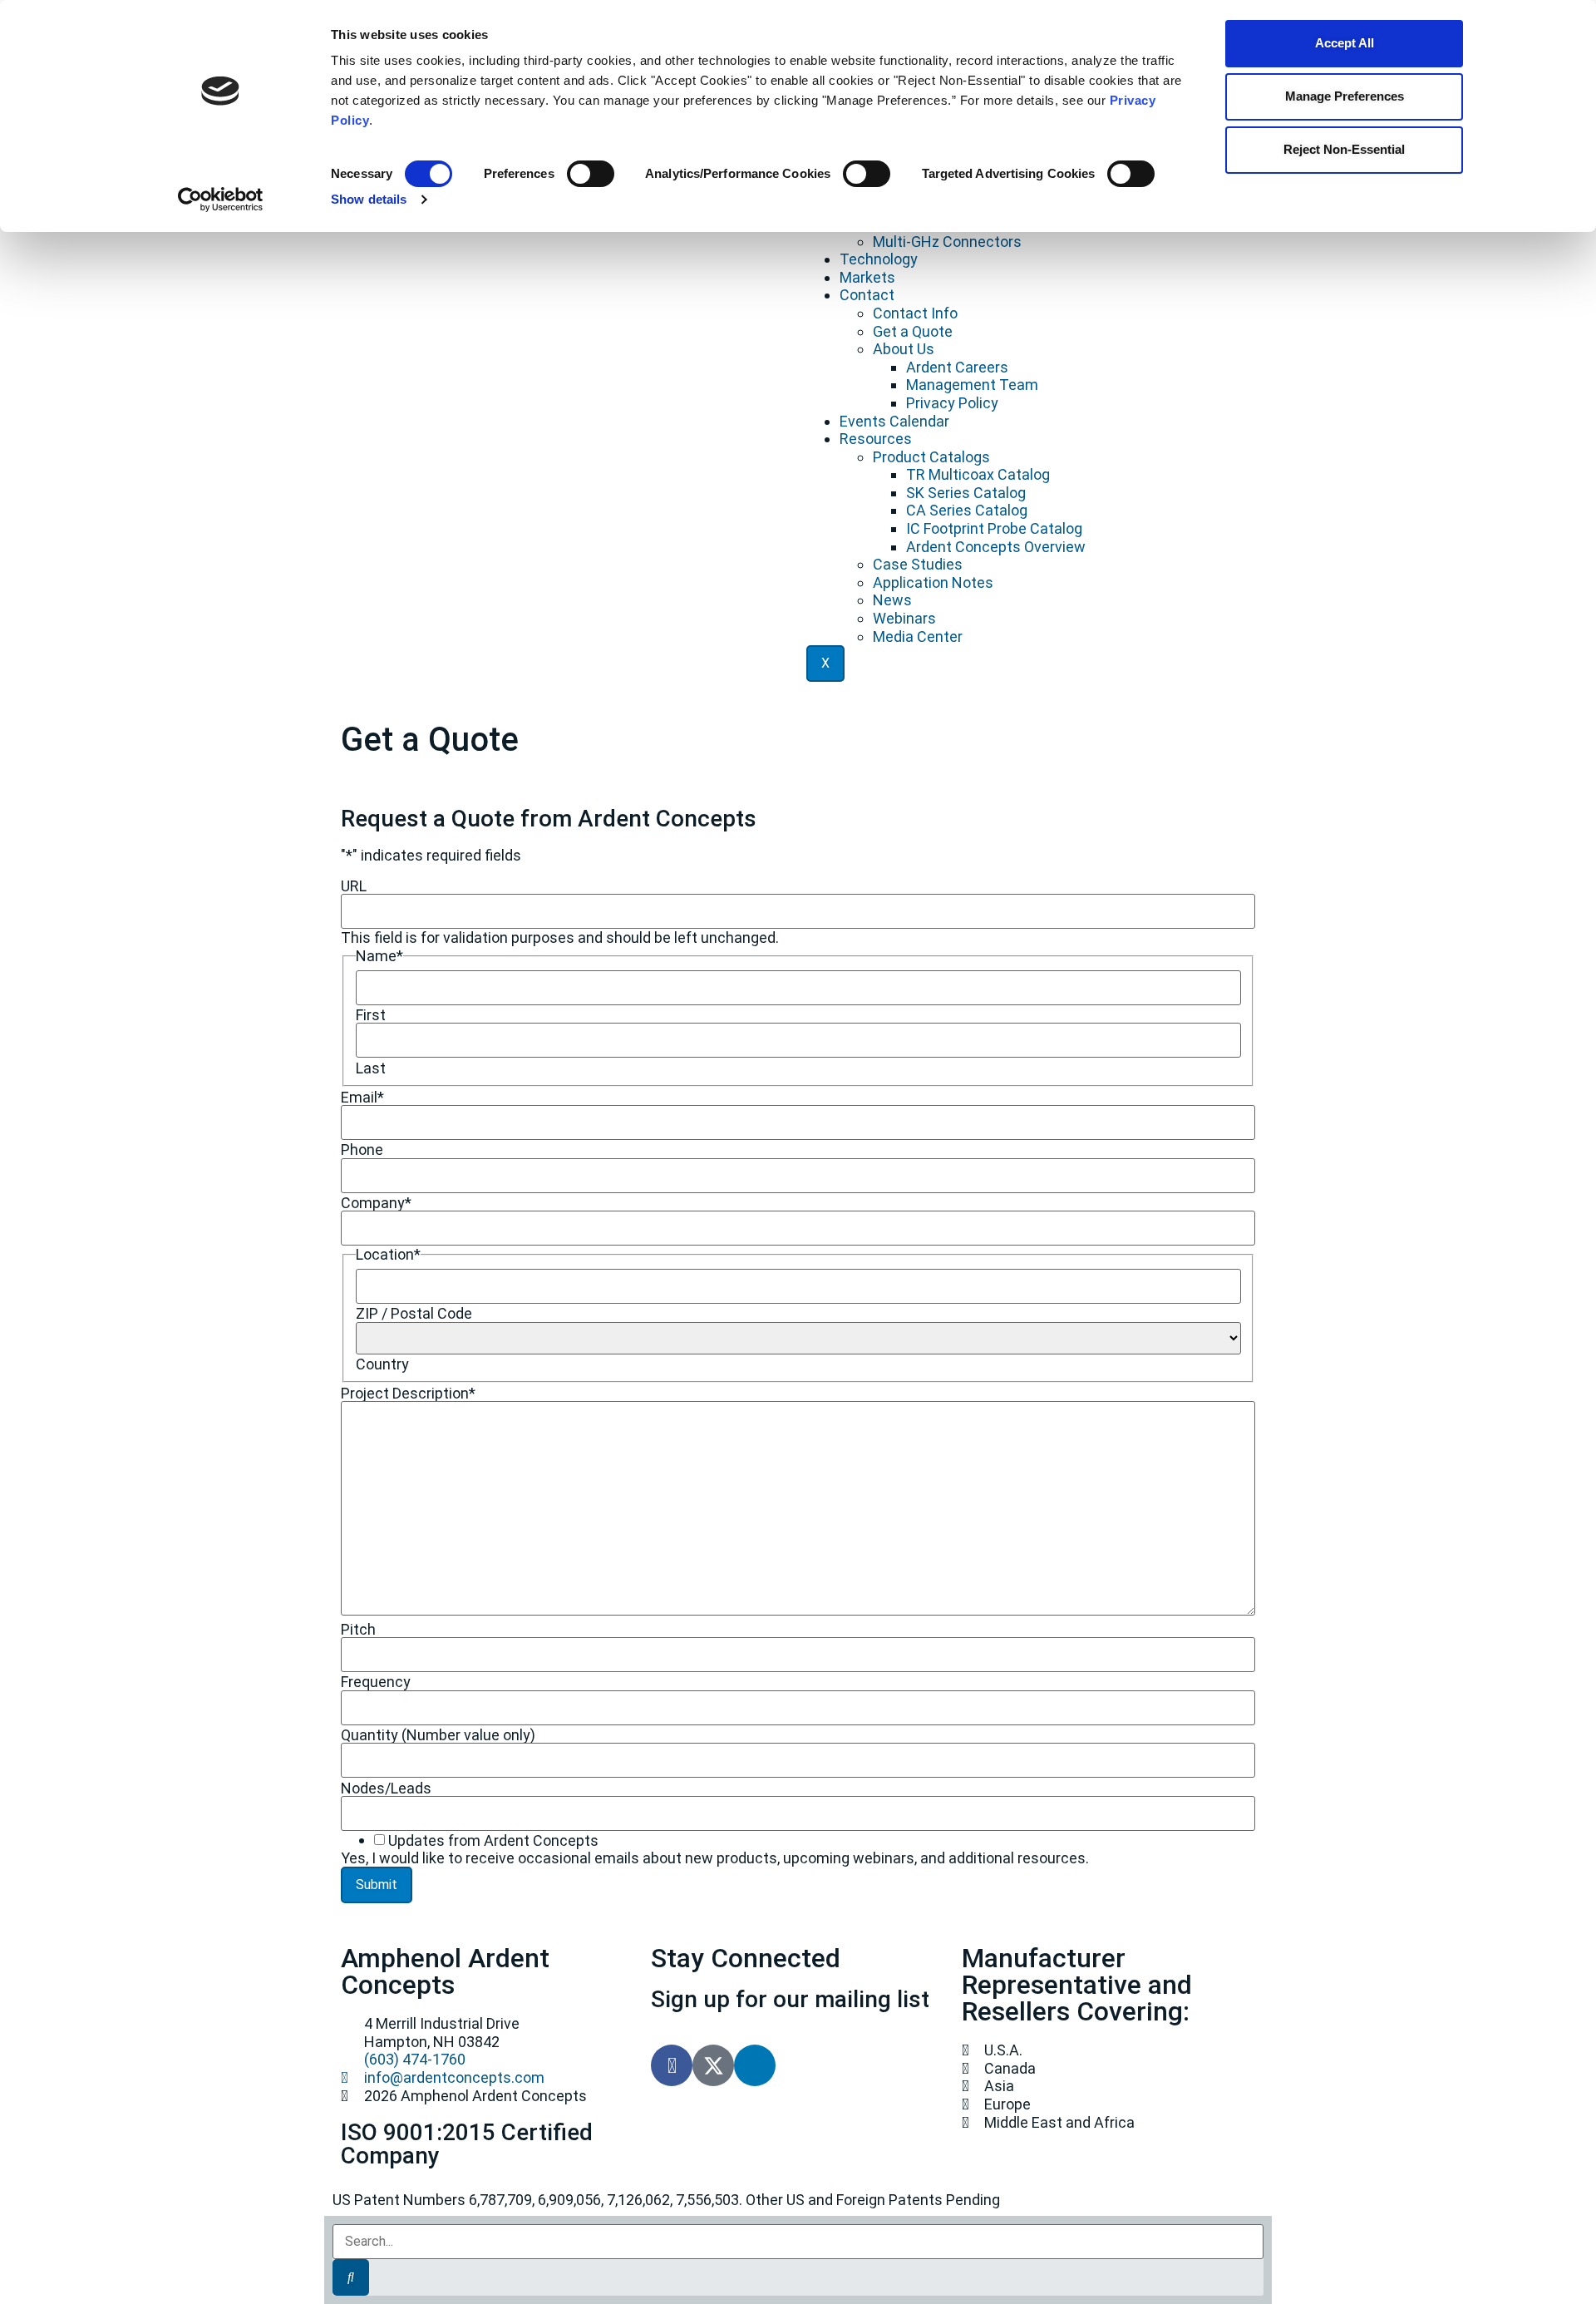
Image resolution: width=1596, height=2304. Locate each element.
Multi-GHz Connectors (947, 242)
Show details (369, 199)
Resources (876, 439)
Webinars (904, 618)
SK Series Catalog (966, 493)
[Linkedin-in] (755, 2065)
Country (382, 1364)
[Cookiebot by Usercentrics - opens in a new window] (221, 200)
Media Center (918, 636)
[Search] (351, 2277)
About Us (904, 349)
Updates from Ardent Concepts (493, 1841)
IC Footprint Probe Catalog (994, 528)
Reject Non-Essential (1344, 149)
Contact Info (915, 313)
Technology (879, 259)
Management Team (972, 385)
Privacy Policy (952, 403)
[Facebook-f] (672, 2065)
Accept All (1345, 43)
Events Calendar (894, 421)
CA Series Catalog (967, 510)
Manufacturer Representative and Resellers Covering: (1077, 1985)
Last (371, 1068)
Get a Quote (913, 331)
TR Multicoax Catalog (978, 474)
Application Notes (933, 582)
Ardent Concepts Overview (996, 547)
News (892, 600)
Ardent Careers (957, 367)
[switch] (591, 174)
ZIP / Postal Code (414, 1314)
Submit (377, 1885)
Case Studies (918, 564)
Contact (867, 295)
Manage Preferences (1345, 96)
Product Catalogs (931, 457)
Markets (867, 277)
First (371, 1015)
